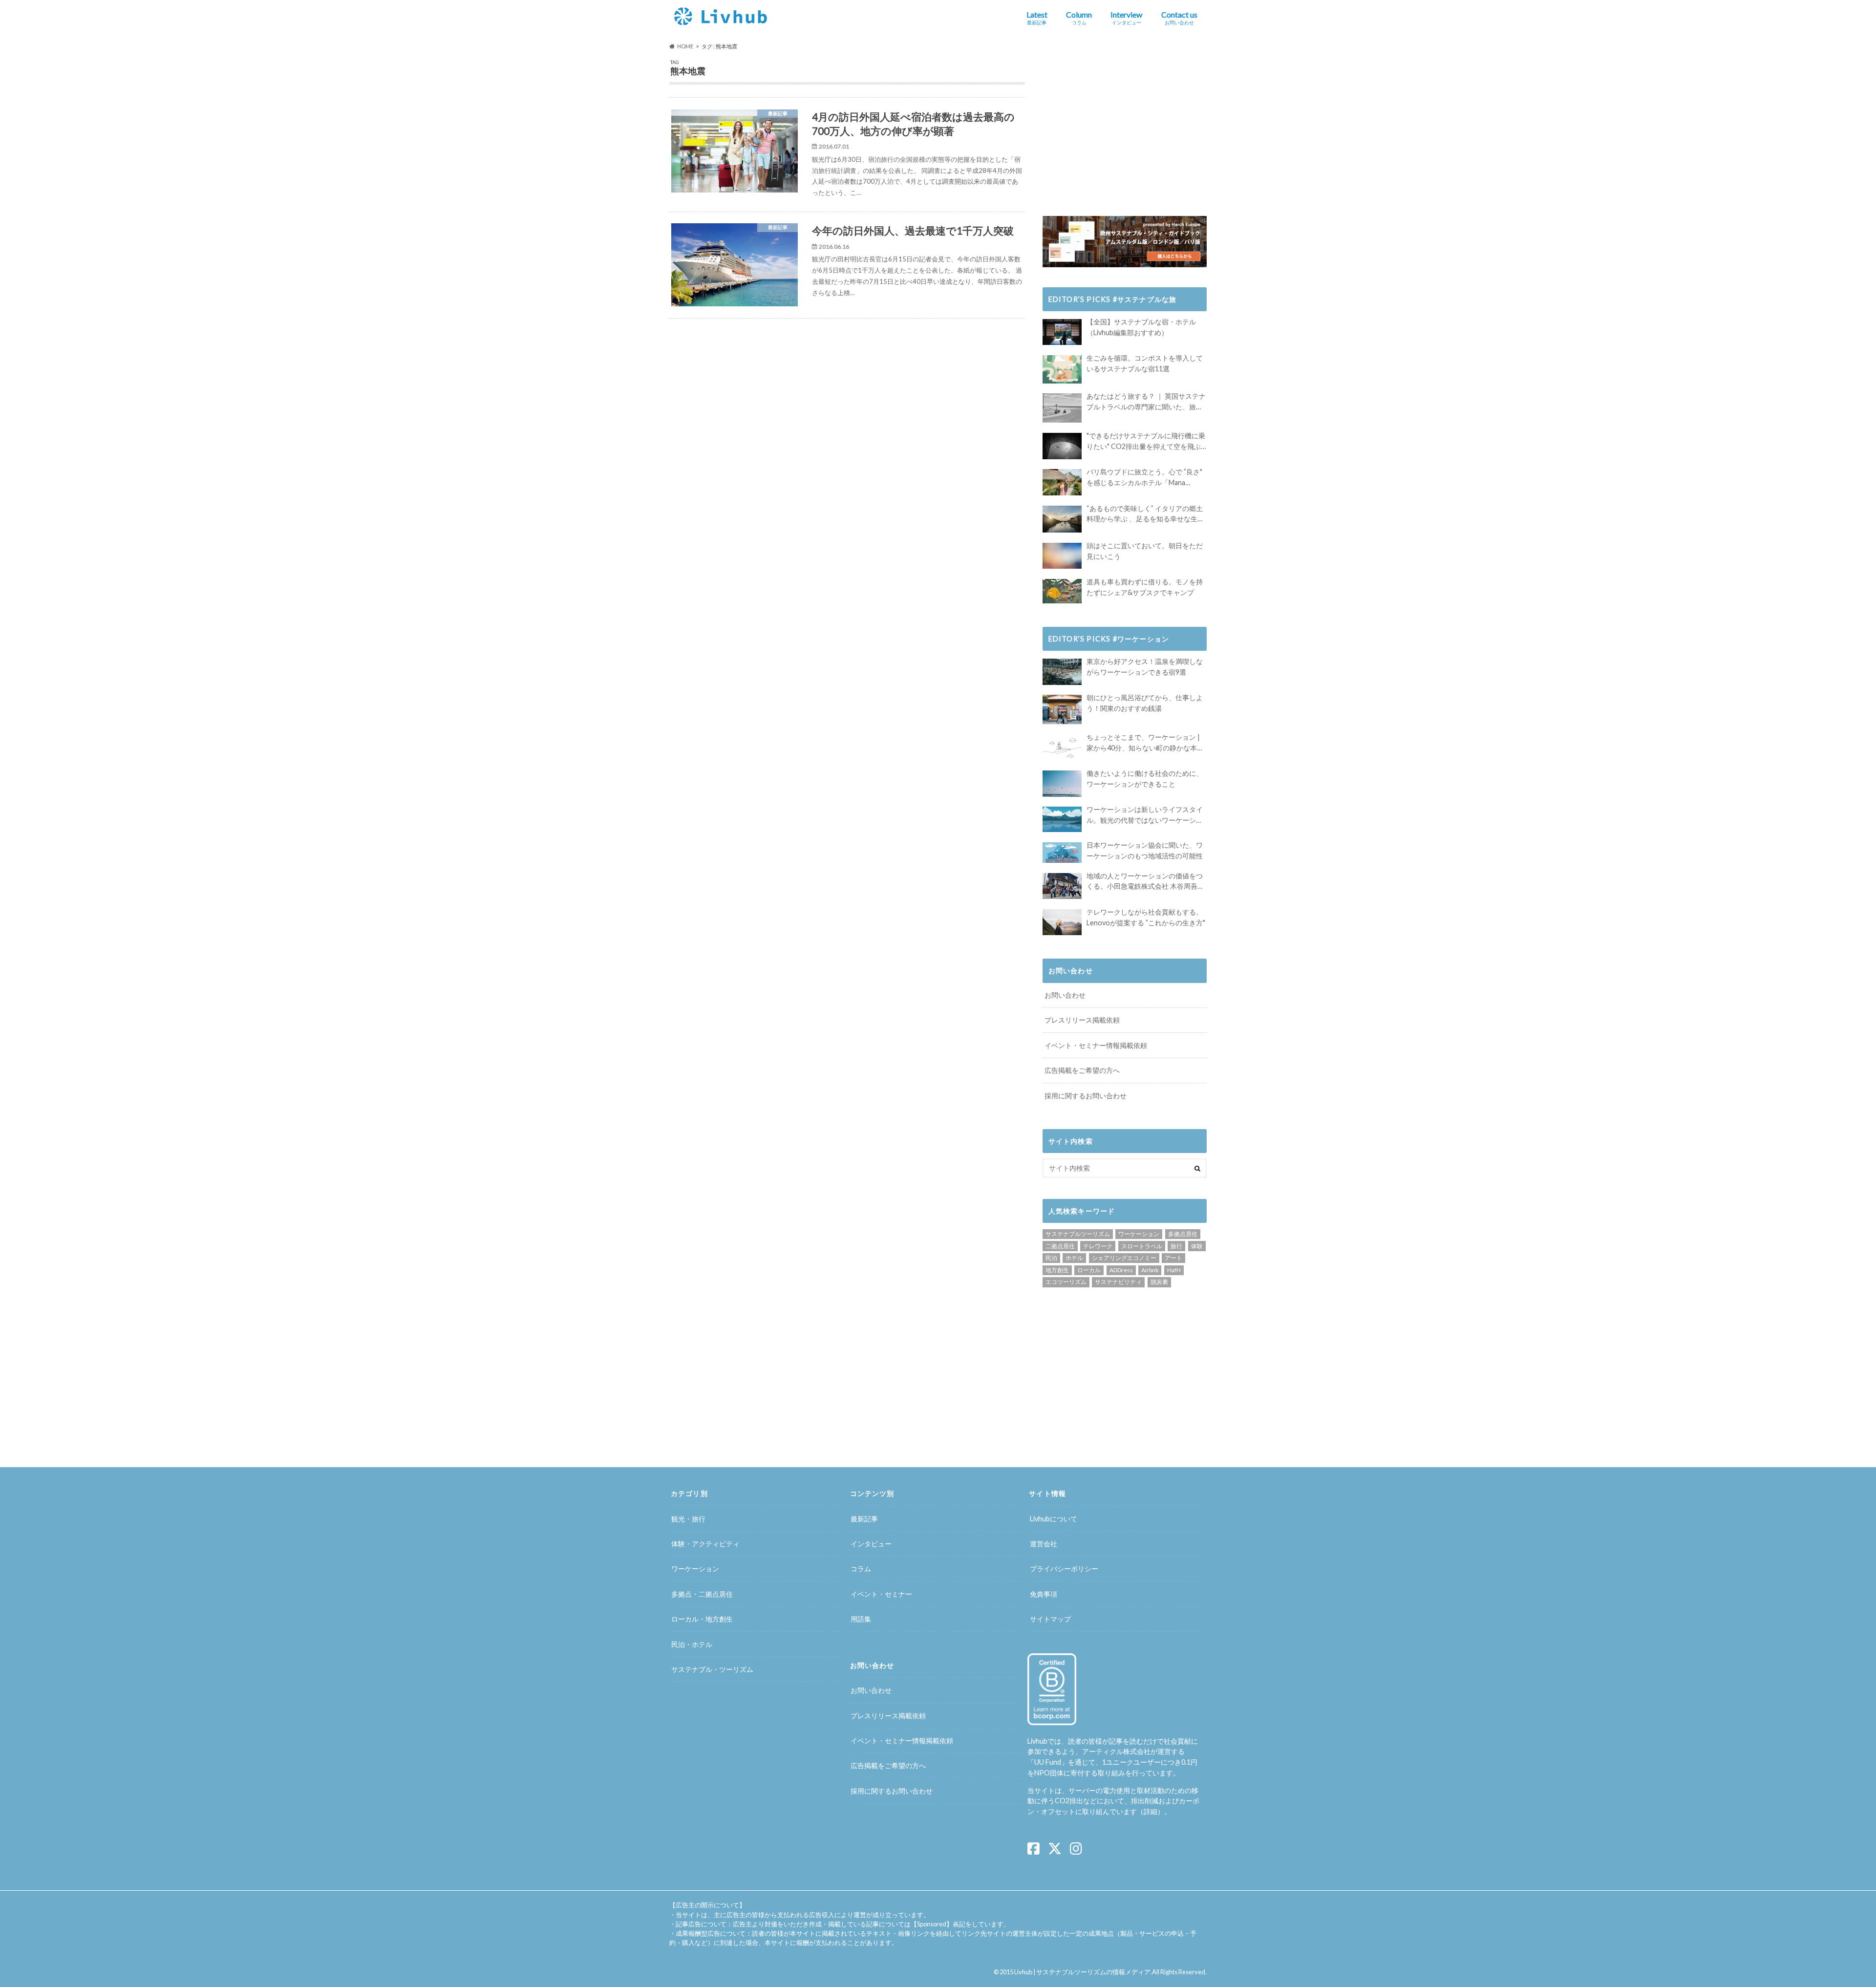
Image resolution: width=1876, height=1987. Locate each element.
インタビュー (871, 1544)
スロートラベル (1142, 1246)
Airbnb (1150, 1270)
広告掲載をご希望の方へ (1082, 1070)
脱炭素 (1159, 1282)
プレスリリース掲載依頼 (1082, 1020)
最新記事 (864, 1519)
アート (1173, 1258)
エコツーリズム (1066, 1282)
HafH (1174, 1270)
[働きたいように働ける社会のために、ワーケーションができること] (1062, 783)
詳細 (1151, 1811)
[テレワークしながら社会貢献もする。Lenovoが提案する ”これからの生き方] (1062, 922)
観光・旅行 (688, 1519)
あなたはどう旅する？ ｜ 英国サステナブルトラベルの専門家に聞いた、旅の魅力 (1146, 402)
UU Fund (1048, 1762)
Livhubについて (1054, 1519)
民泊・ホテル (692, 1644)
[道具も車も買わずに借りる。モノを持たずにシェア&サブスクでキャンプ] (1062, 591)
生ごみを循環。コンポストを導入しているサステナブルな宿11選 (1145, 363)
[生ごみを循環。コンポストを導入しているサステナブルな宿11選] (1062, 369)
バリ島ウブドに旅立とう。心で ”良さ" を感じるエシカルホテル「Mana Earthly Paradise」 (1144, 478)
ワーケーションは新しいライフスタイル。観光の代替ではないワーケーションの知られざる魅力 (1145, 815)
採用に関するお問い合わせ (1086, 1096)
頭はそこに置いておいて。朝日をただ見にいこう (1145, 551)
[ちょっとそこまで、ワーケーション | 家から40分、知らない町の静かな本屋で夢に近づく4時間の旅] (1062, 747)
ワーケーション (1139, 1234)
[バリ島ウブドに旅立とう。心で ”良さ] (1062, 482)
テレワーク (1098, 1246)
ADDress (1121, 1270)
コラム (861, 1569)
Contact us (1179, 18)
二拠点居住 (1060, 1246)
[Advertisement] (759, 404)
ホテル (1074, 1258)
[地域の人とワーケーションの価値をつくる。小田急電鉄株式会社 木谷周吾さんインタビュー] (1062, 886)
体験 (1197, 1246)
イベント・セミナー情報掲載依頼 (1096, 1045)
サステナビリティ (1118, 1282)
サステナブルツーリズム (1078, 1234)
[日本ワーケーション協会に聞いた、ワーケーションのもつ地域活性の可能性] (1062, 853)
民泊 (1051, 1258)
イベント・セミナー (881, 1594)
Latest (1037, 18)
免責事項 (1044, 1594)
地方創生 (1057, 1270)
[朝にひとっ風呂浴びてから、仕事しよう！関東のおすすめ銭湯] (1062, 709)
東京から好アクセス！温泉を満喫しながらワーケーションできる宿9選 (1145, 667)
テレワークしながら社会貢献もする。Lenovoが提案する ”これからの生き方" (1146, 917)
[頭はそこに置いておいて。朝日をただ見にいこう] (1062, 556)
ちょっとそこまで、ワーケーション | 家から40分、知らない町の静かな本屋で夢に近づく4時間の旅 (1145, 743)
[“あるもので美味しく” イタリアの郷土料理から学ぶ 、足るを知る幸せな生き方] (1062, 519)
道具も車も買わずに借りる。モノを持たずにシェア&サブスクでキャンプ (1145, 587)
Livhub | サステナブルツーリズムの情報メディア (1082, 1972)
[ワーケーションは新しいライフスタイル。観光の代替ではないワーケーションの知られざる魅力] (1062, 819)
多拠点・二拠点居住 (702, 1594)
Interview (1126, 18)
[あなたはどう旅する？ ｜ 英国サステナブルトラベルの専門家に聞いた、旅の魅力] (1062, 408)
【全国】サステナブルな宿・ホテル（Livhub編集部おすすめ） (1141, 327)
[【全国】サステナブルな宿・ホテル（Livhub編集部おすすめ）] (1062, 332)
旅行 (1176, 1246)
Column (1079, 18)
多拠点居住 (1183, 1234)
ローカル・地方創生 (702, 1619)
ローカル (1089, 1270)
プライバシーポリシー (1064, 1569)
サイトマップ (1050, 1619)
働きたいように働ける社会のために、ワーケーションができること (1145, 779)
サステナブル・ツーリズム (712, 1669)
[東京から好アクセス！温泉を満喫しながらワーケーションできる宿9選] (1062, 672)
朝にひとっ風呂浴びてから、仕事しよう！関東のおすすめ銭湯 (1145, 703)
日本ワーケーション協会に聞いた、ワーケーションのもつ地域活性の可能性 (1145, 850)
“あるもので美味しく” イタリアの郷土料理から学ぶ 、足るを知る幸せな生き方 (1145, 514)
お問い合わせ (1065, 995)
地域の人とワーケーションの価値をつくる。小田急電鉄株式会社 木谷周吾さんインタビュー (1145, 882)
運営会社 (1044, 1544)
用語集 (861, 1619)
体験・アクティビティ (705, 1544)
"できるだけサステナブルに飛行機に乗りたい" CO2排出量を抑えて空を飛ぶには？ (1146, 441)
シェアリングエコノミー (1124, 1258)
